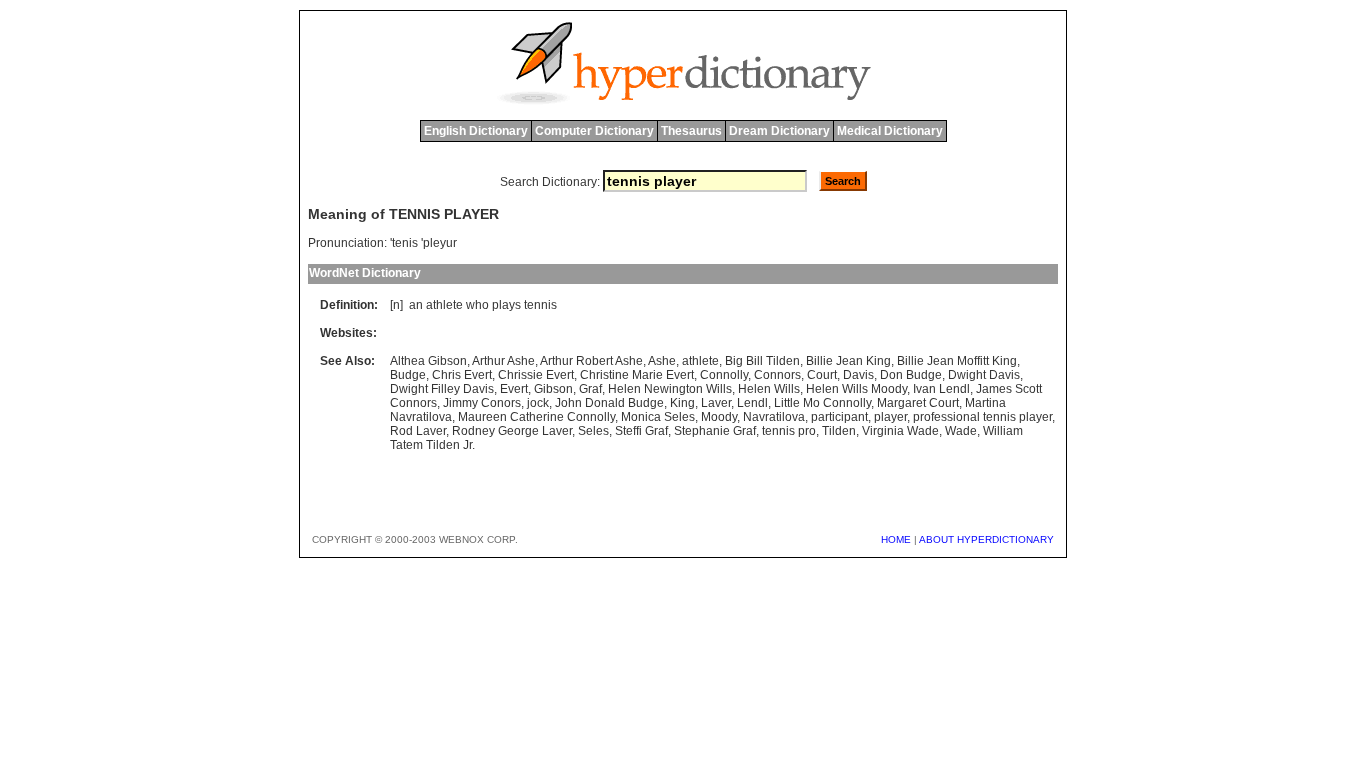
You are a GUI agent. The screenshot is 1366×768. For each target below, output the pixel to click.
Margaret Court (918, 403)
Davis (858, 375)
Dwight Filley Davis (442, 389)
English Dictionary (476, 131)
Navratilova (774, 417)
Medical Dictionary (890, 131)
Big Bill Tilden (762, 361)
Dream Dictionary (779, 131)
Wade (961, 431)
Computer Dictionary (594, 131)
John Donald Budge (609, 403)
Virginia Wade (900, 431)
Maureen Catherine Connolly (536, 417)
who (477, 305)
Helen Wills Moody (856, 389)
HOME (896, 539)
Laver (716, 403)
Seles (593, 431)
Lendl (752, 403)
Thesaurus (691, 131)
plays (506, 305)
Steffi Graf (641, 431)
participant (839, 417)
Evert (514, 389)
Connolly (724, 375)
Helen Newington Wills (670, 389)
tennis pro (789, 431)
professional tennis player (982, 417)
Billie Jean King (848, 361)
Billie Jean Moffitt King (957, 361)
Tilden (839, 431)
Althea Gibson (428, 361)
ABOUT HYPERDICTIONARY (986, 539)
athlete (444, 305)
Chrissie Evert (536, 375)
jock (538, 403)
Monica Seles (658, 417)
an (416, 305)
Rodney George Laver (512, 431)
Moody (719, 417)
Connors (777, 375)
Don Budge (911, 375)
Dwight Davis (984, 375)
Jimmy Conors (482, 403)
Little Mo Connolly (822, 403)
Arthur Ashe (503, 361)
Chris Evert (462, 375)
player (890, 417)
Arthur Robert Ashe (591, 361)
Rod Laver (418, 431)
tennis (540, 305)
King (682, 403)
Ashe (662, 361)
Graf (590, 389)
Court (822, 375)
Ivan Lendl (941, 389)
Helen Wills (769, 389)
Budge (408, 375)
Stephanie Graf (715, 431)
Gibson (553, 389)
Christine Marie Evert (637, 375)
